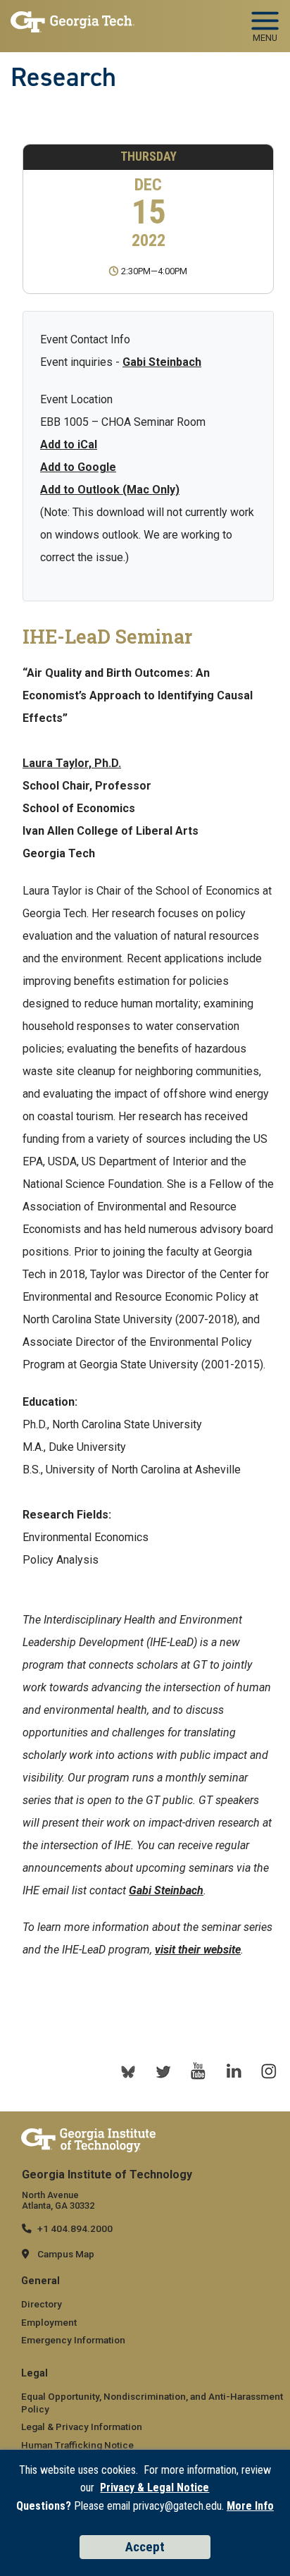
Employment (49, 2322)
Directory (42, 2304)
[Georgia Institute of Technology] (72, 22)
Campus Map (66, 2254)
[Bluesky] (128, 2071)
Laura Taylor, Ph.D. (72, 763)
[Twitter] (163, 2071)
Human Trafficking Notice (77, 2445)
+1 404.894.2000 (75, 2228)
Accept (145, 2547)
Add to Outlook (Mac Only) (110, 490)
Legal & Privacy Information (82, 2427)
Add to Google (78, 467)
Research (63, 77)
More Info (250, 2506)
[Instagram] (269, 2071)
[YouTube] (198, 2071)
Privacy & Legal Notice (155, 2488)
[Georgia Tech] (88, 2140)
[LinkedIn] (234, 2071)
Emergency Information (73, 2340)
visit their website (198, 1950)
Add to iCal (69, 444)
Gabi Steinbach (162, 362)
